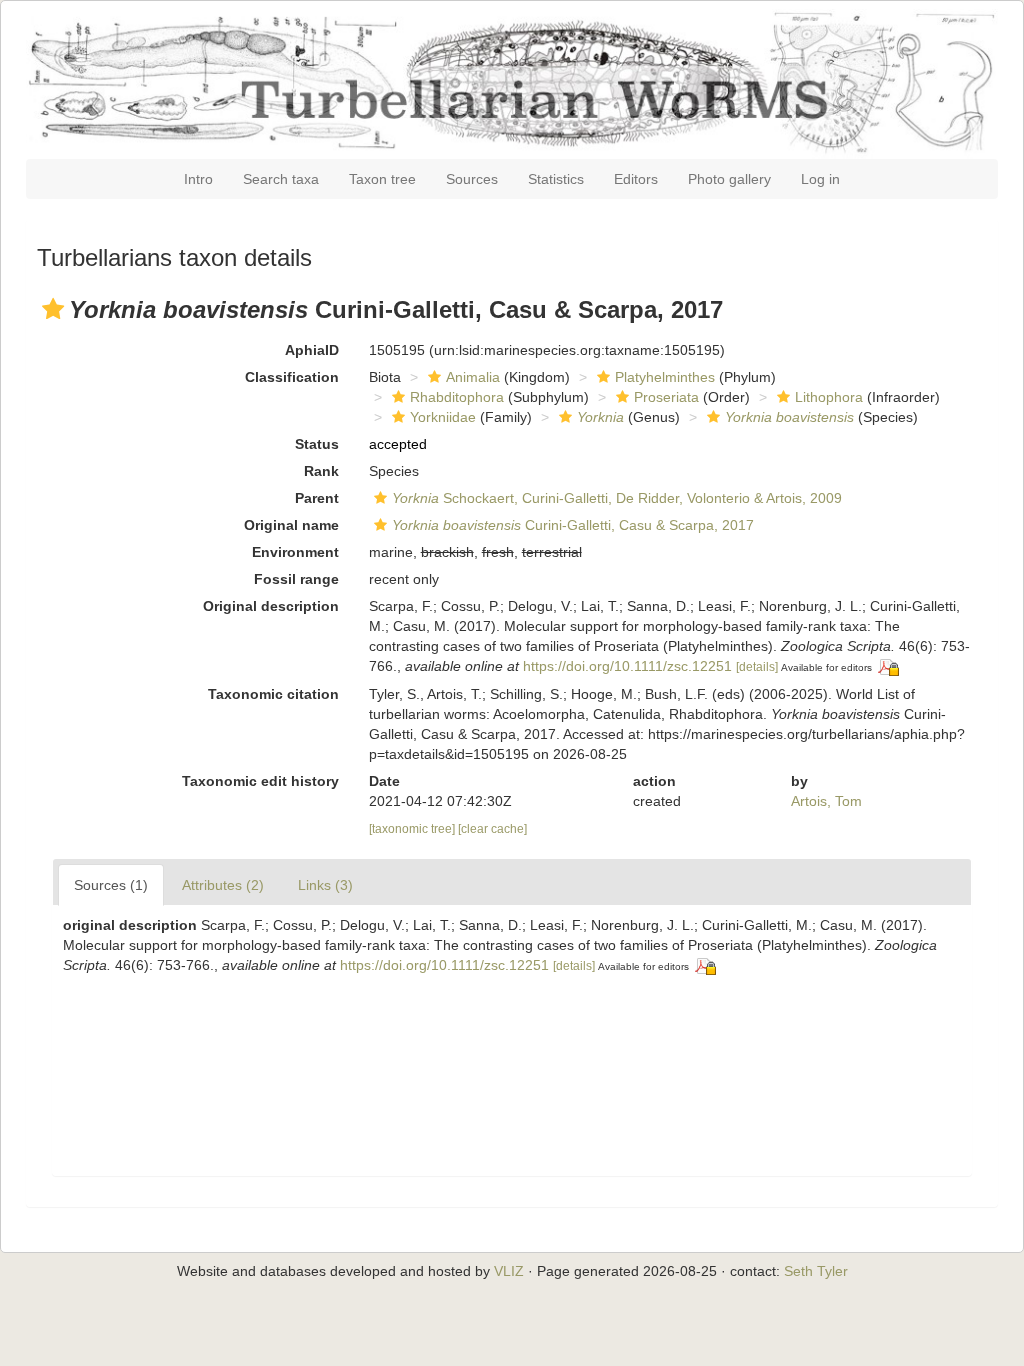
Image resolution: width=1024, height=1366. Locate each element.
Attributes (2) (223, 885)
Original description (271, 606)
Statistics (556, 179)
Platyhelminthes (665, 377)
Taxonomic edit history (260, 781)
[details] (757, 667)
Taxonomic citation (273, 694)
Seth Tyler (816, 1271)
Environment (295, 552)
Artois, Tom (826, 801)
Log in (820, 179)
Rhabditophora (457, 397)
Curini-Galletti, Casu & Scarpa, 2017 (573, 525)
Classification (292, 377)
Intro (198, 179)
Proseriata (666, 397)
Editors (636, 179)
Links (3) (325, 885)
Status (317, 444)
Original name (291, 525)
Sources (472, 179)
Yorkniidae (443, 417)
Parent (317, 498)
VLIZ (509, 1271)
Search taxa (281, 179)
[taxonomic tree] (413, 829)
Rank (321, 471)
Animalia (473, 377)
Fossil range (296, 579)
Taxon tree (382, 179)
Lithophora (829, 397)
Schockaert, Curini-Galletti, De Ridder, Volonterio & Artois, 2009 (617, 498)
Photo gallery (729, 179)
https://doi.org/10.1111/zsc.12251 (627, 666)
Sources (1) (111, 885)
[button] (53, 309)
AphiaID (312, 350)
